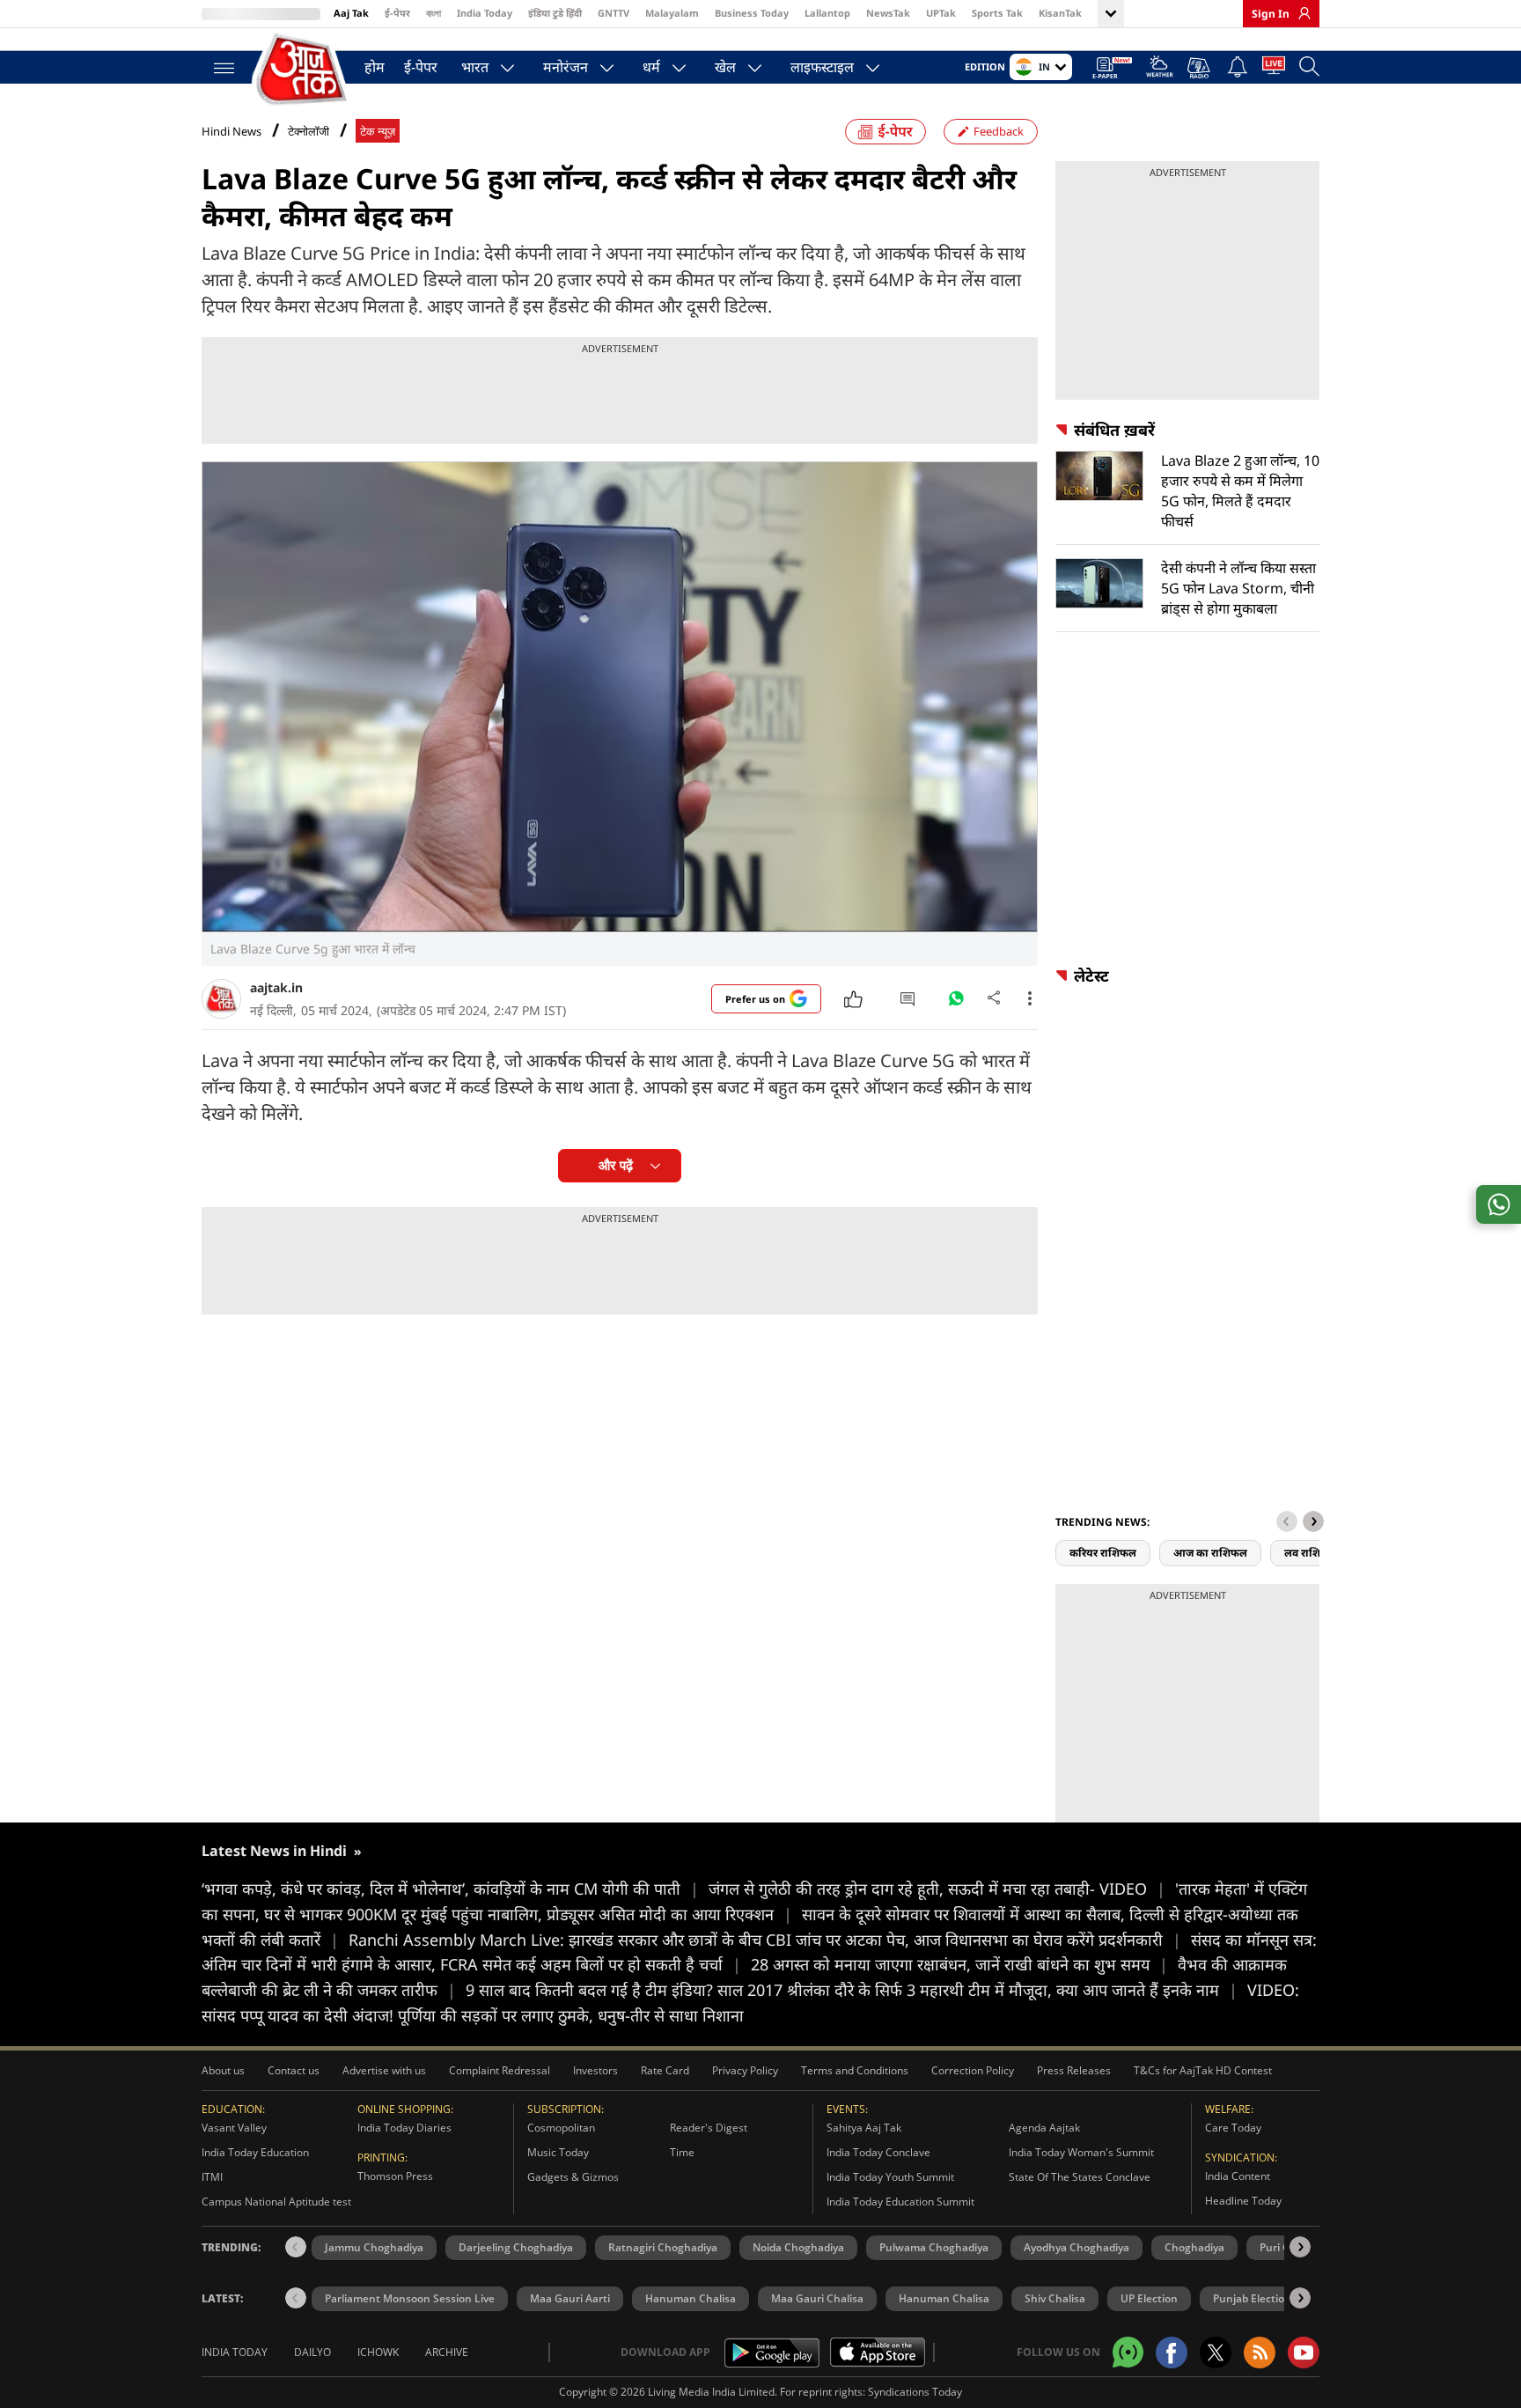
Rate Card (665, 2070)
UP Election (1149, 2298)
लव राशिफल (1311, 1553)
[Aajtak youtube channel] (1304, 2353)
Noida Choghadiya (798, 2247)
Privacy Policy (745, 2070)
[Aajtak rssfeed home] (1260, 2353)
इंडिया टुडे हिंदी (555, 13)
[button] (1313, 1521)
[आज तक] (303, 70)
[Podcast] (1200, 68)
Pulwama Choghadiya (934, 2247)
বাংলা (434, 13)
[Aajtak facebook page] (1172, 2353)
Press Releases (1074, 2070)
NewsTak (888, 13)
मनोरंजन (566, 67)
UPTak (941, 13)
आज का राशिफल (1210, 1553)
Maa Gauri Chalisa (817, 2298)
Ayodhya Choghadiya (1076, 2247)
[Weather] (1160, 69)
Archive (447, 2352)
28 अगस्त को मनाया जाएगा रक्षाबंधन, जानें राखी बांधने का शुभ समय (959, 1964)
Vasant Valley (234, 2128)
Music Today (558, 2152)
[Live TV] (1274, 69)
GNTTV (614, 13)
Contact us (294, 2070)
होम (375, 67)
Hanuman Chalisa (691, 2298)
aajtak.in (276, 987)
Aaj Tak (351, 13)
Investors (595, 2070)
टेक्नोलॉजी (309, 132)
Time (682, 2152)
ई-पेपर (397, 13)
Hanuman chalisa (944, 2298)
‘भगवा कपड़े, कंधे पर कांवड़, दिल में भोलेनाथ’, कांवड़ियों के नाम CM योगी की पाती (450, 1889)
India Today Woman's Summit (1081, 2152)
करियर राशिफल (1103, 1553)
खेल (725, 67)
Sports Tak (997, 13)
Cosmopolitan (561, 2128)
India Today (485, 13)
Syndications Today (915, 2392)
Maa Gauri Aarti (570, 2298)
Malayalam (672, 13)
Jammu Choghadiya (374, 2247)
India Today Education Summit (900, 2202)
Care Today (1233, 2128)
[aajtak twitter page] (1216, 2353)
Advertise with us (384, 2070)
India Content (1238, 2176)
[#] (956, 1003)
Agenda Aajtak (1044, 2128)
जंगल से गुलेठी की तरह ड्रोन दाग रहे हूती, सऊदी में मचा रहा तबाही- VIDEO (937, 1889)
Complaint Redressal (500, 2070)
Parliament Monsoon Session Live (410, 2298)
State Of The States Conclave (1080, 2177)
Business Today (752, 13)
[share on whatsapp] (1499, 1204)
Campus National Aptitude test (276, 2202)
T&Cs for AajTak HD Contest (1203, 2070)
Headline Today (1243, 2201)
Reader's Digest (709, 2128)
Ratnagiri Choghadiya (663, 2247)
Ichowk (378, 2352)
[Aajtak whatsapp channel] (1128, 2352)
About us (223, 2070)
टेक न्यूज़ (378, 132)
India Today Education (255, 2152)
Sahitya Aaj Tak (864, 2128)
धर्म (651, 67)
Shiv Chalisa (1055, 2298)
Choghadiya (1194, 2247)
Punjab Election (1252, 2298)
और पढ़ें (616, 1165)
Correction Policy (973, 2070)
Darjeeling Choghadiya (516, 2247)
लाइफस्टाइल (822, 67)
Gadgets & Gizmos (573, 2177)
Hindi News (231, 131)
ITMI (212, 2177)
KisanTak (1060, 13)
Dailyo (312, 2352)
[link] (1300, 13)
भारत (475, 67)
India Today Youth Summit (890, 2177)
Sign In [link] (1271, 14)
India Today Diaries (404, 2128)
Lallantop (827, 13)
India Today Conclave (878, 2152)
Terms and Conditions (855, 2070)
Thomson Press (395, 2176)
